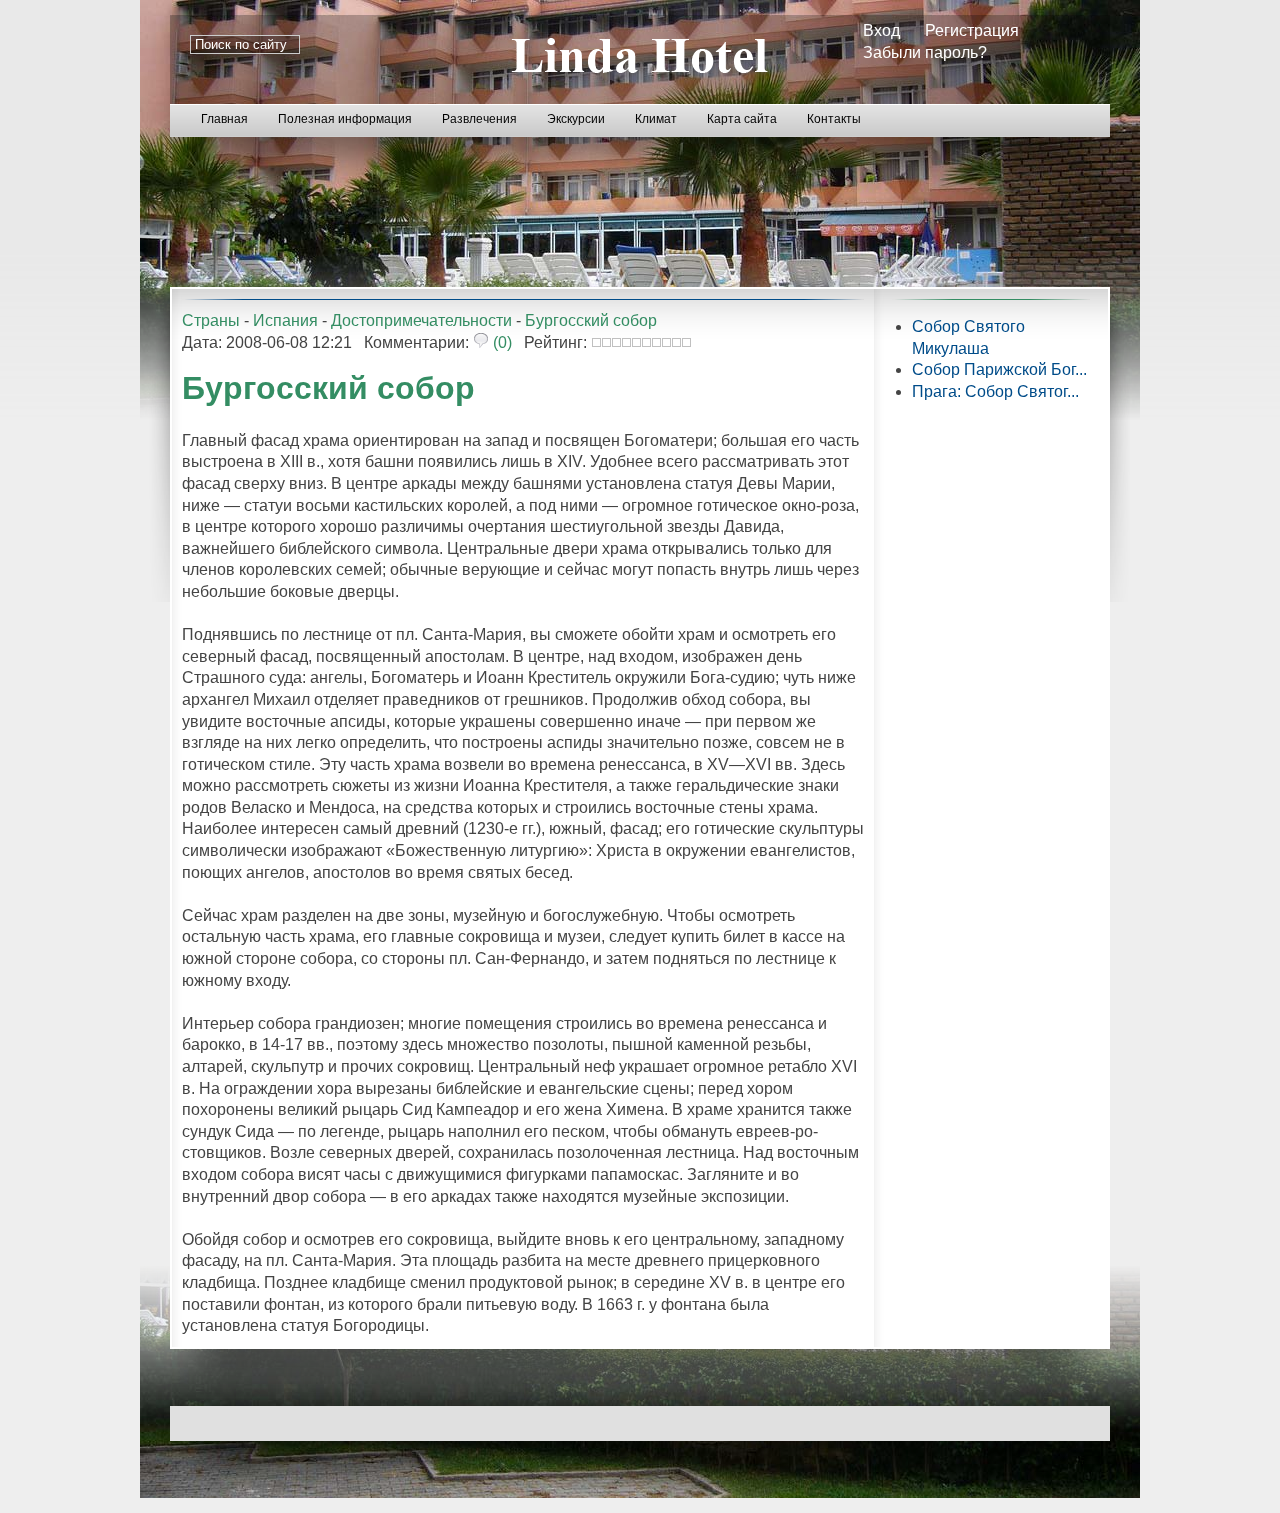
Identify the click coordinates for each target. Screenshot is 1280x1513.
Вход (881, 30)
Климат (656, 119)
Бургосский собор (591, 320)
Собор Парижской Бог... (999, 369)
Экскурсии (576, 119)
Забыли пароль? (925, 52)
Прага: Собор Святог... (995, 391)
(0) (500, 342)
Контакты (834, 119)
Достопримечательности (421, 320)
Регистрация (972, 30)
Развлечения (479, 119)
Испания (285, 320)
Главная (224, 119)
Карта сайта (742, 119)
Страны (211, 320)
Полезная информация (345, 119)
